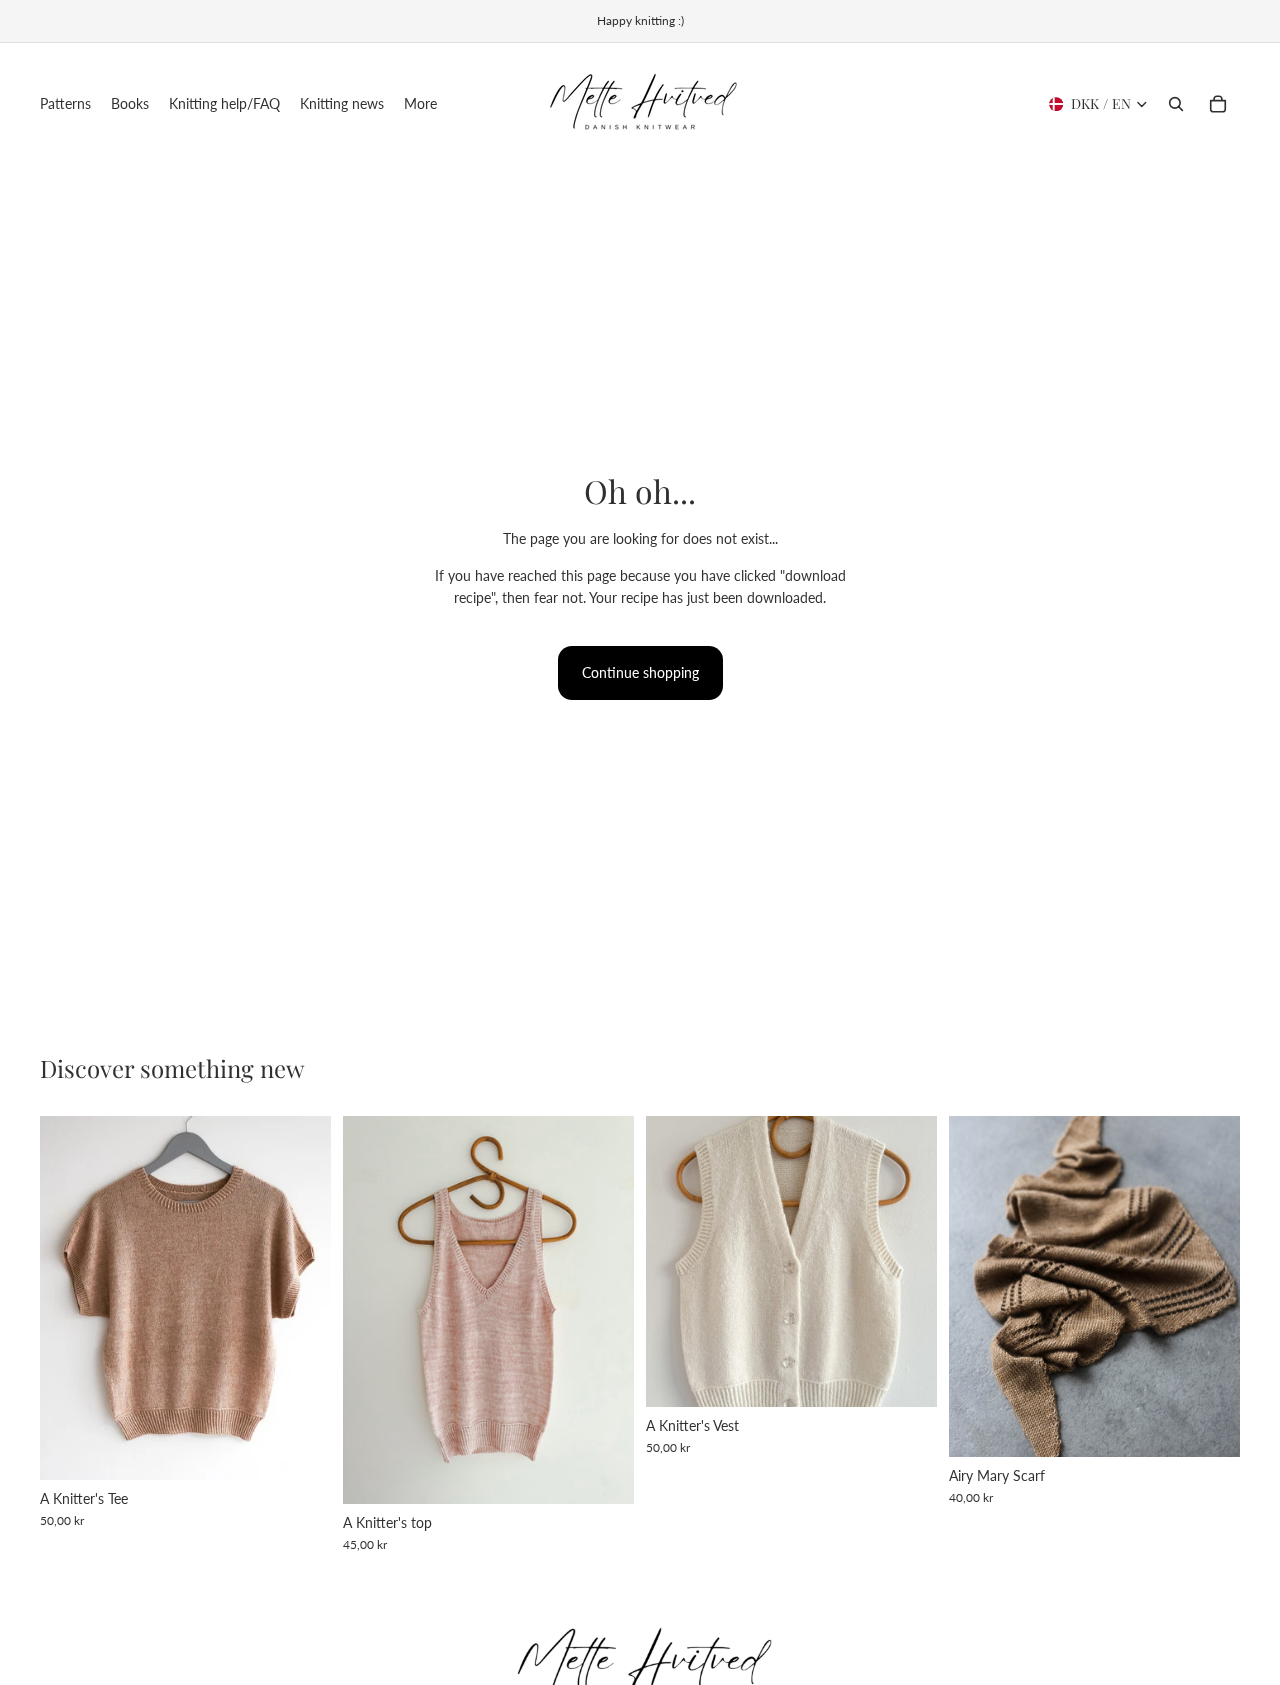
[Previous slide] (70, 1298)
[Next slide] (301, 1298)
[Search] (1176, 104)
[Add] (906, 1376)
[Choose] (300, 1449)
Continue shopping (640, 672)
